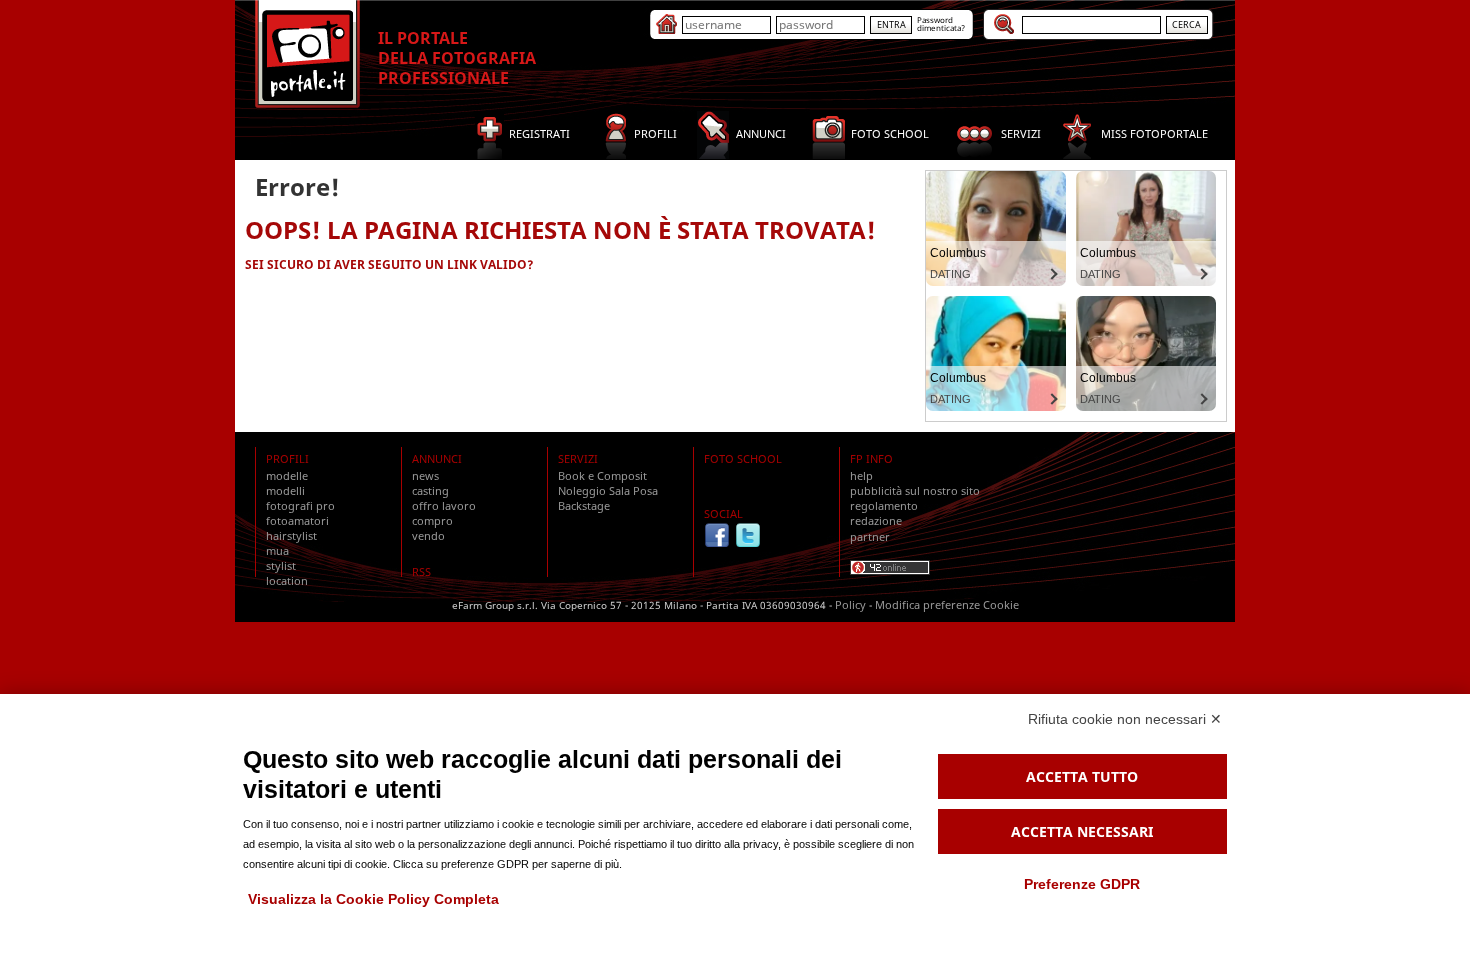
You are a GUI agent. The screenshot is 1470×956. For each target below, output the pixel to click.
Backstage (584, 505)
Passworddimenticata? (941, 23)
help (861, 475)
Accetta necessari (1082, 831)
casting (430, 490)
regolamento (884, 505)
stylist (281, 565)
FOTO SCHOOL (743, 458)
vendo (428, 535)
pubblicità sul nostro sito (915, 490)
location (287, 580)
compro (432, 520)
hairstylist (291, 535)
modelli (285, 490)
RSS (421, 571)
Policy (850, 604)
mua (277, 550)
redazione (876, 520)
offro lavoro (444, 505)
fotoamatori (297, 520)
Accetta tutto (1082, 776)
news (425, 475)
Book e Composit (602, 475)
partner (870, 536)
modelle (287, 475)
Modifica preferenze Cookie (947, 604)
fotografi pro (300, 505)
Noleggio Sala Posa (608, 490)
